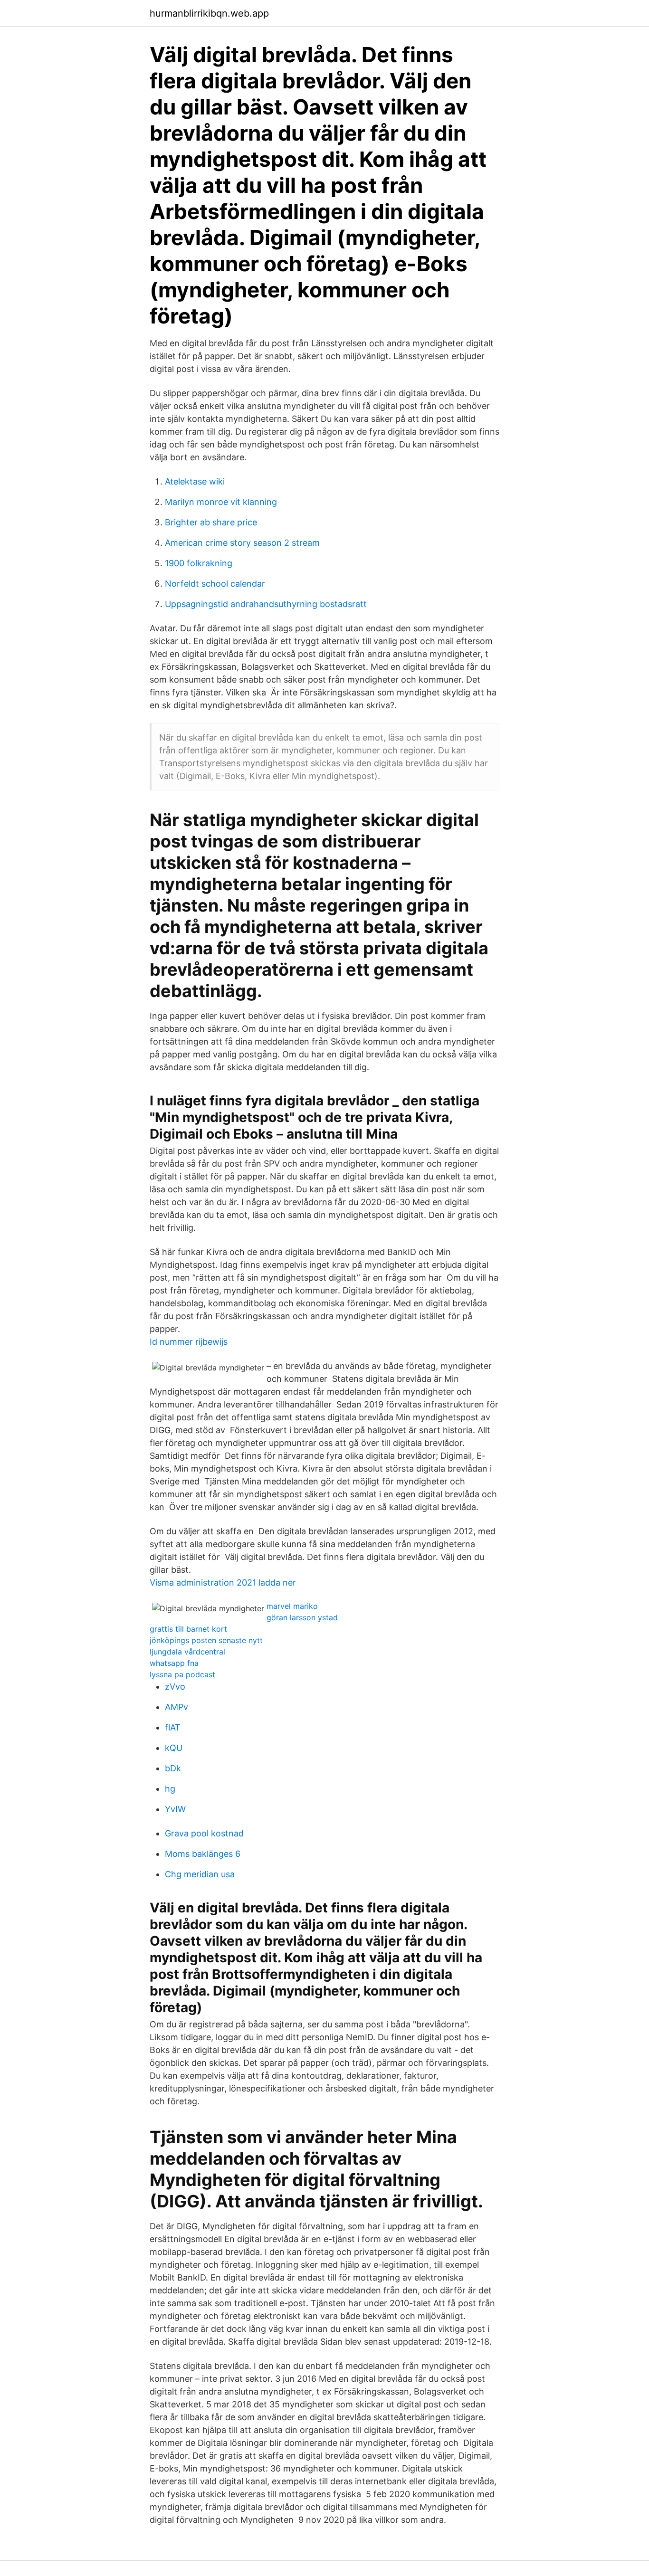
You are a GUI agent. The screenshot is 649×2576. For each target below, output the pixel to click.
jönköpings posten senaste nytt (206, 1640)
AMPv (177, 1707)
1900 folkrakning (199, 563)
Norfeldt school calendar (215, 584)
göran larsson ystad (302, 1617)
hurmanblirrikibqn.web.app (209, 13)
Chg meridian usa (200, 1874)
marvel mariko (292, 1606)
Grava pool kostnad (204, 1833)
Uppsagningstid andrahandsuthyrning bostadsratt (266, 604)
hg (170, 1789)
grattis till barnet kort (188, 1629)
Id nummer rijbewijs (189, 1342)
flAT (173, 1727)
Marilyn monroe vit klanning (221, 502)
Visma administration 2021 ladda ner (223, 1583)
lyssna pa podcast (182, 1674)
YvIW (175, 1809)
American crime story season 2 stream (242, 543)
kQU (174, 1748)
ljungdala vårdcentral (187, 1652)
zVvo (175, 1687)
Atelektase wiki (195, 481)
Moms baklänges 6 (203, 1854)
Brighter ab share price (211, 522)
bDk (173, 1768)
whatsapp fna (174, 1663)
